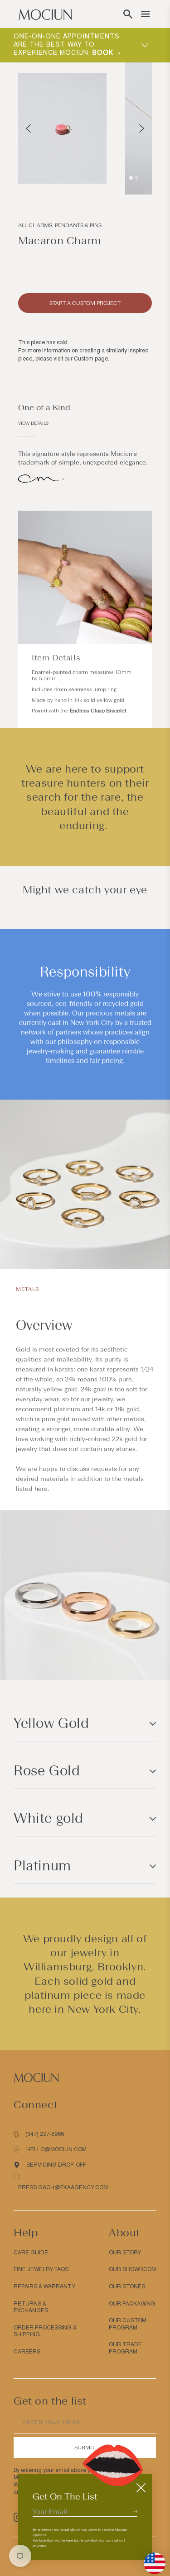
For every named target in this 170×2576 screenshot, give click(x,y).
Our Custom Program (128, 2324)
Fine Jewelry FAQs (41, 2269)
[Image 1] (131, 178)
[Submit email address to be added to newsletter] (135, 2511)
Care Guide (31, 2253)
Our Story (125, 2253)
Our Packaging (132, 2304)
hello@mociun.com (56, 2149)
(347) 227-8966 (45, 2134)
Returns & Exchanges (31, 2307)
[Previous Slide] (28, 128)
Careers (27, 2352)
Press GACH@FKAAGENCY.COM (63, 2187)
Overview (44, 1325)
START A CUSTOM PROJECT (85, 303)
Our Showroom (132, 2269)
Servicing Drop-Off (56, 2165)
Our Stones (127, 2287)
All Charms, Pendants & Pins (60, 225)
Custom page (91, 359)
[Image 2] (136, 178)
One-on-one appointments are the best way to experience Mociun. (67, 45)
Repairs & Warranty (44, 2287)
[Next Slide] (142, 128)
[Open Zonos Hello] (150, 2559)
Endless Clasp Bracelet (98, 711)
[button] (128, 14)
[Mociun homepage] (45, 14)
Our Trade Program (125, 2348)
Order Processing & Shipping (45, 2331)
